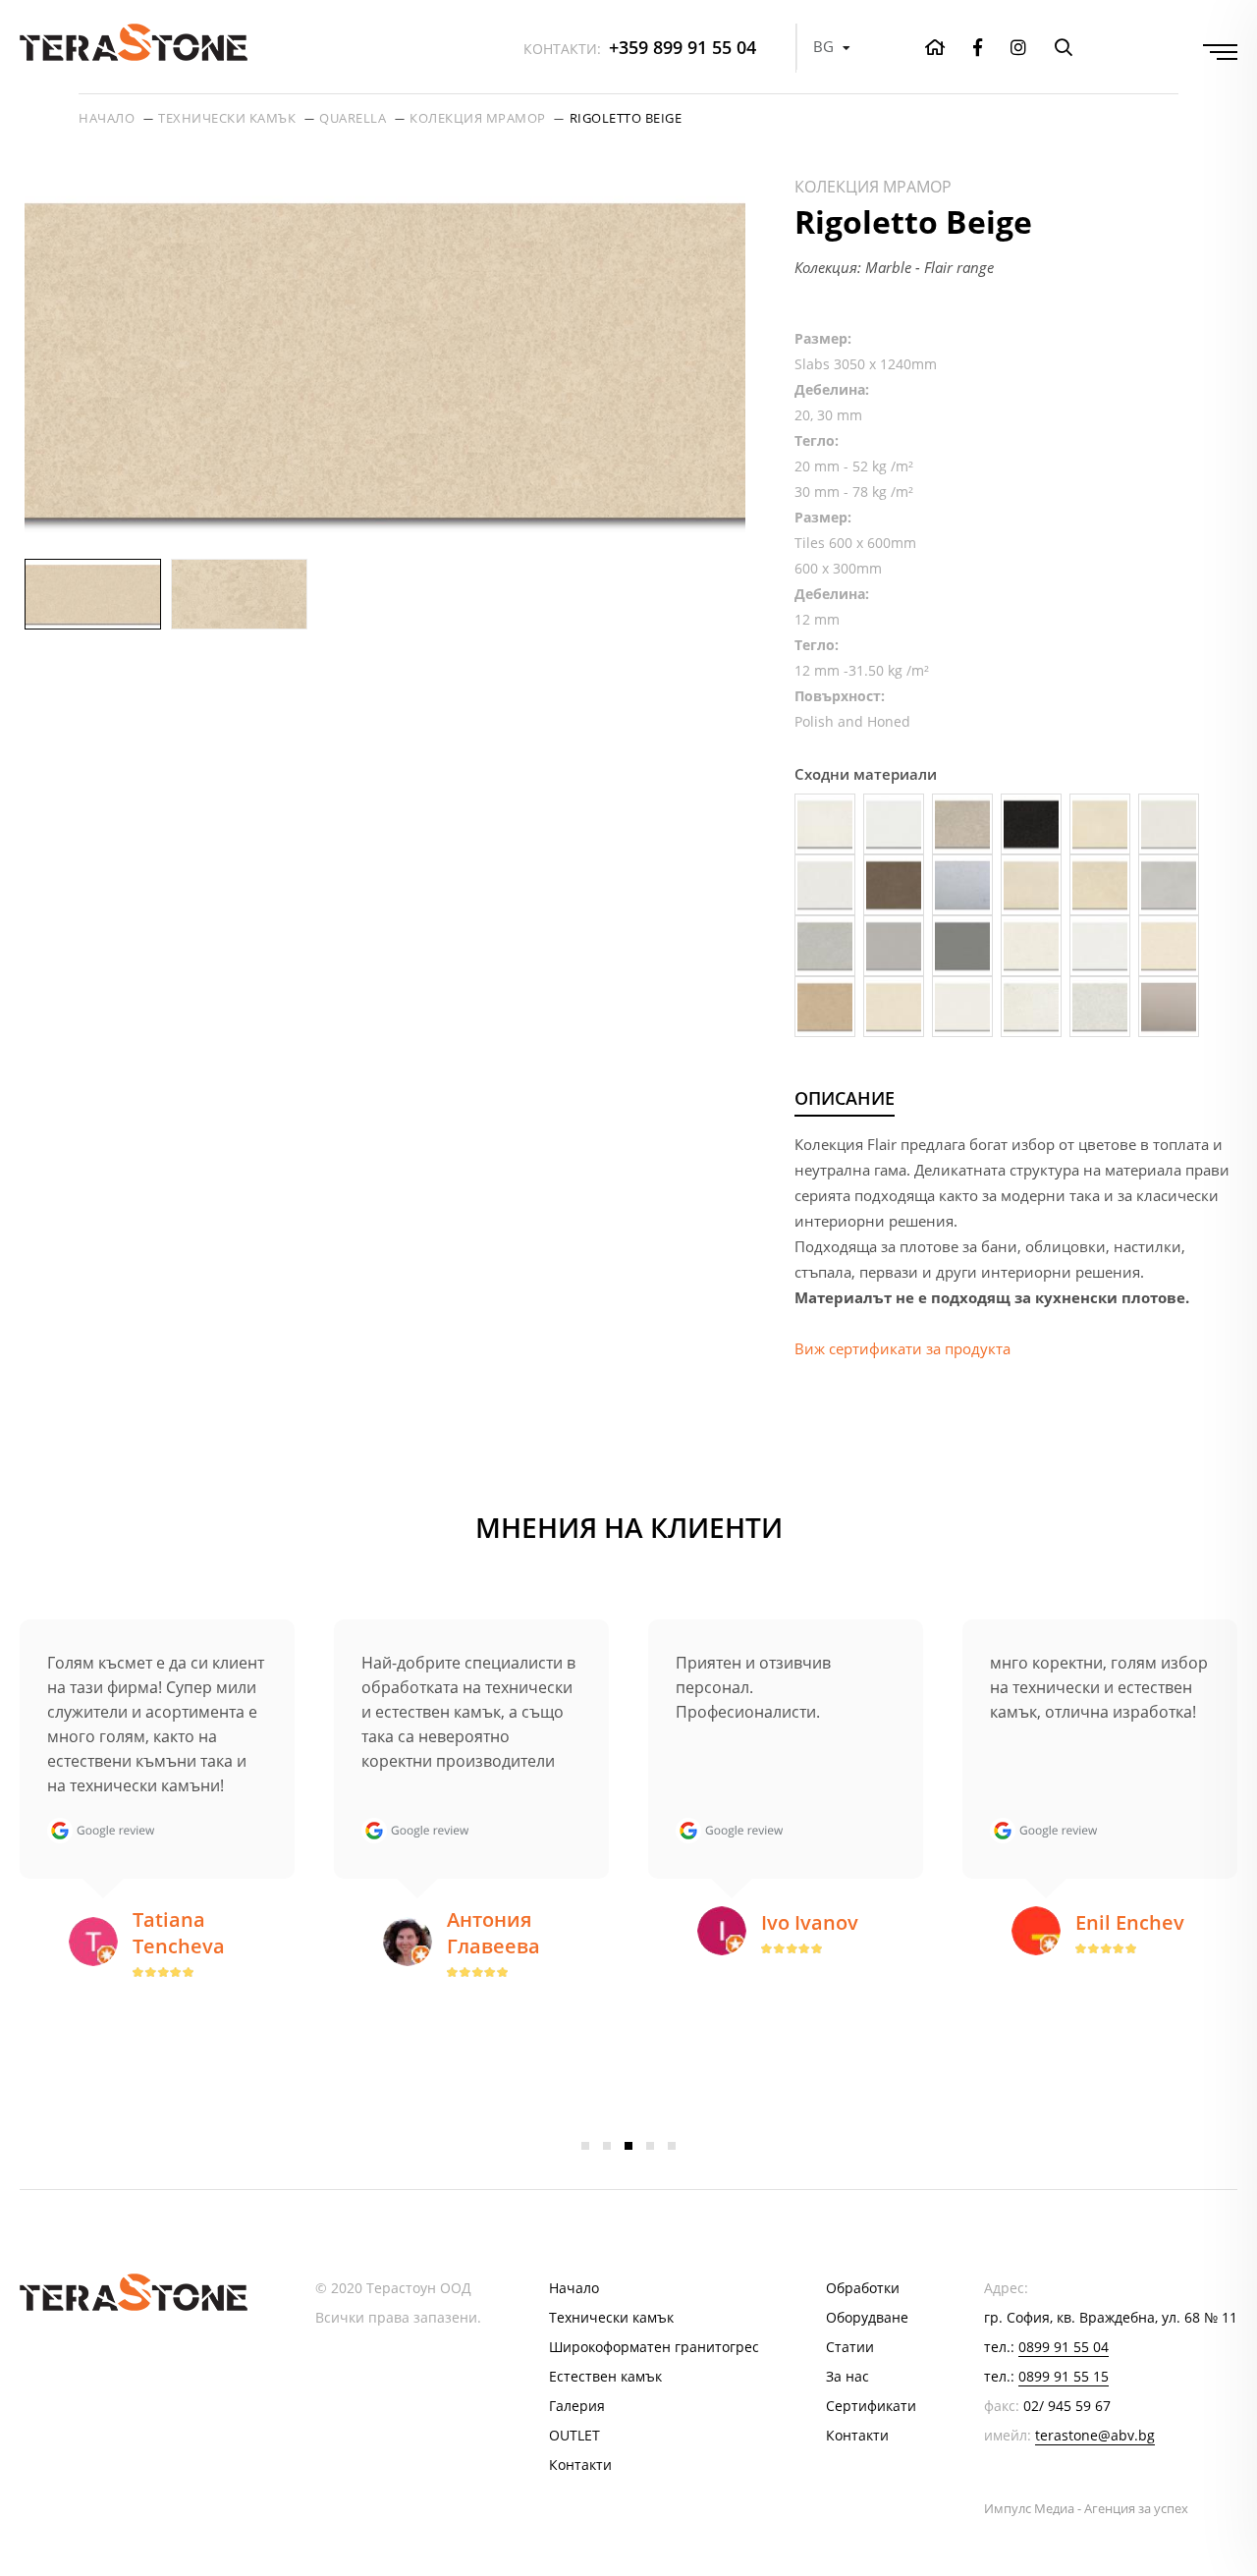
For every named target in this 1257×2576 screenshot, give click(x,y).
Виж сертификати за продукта (902, 1348)
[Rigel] (1169, 946)
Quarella (353, 118)
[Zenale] (1169, 1007)
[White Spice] (1100, 1007)
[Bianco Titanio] (825, 885)
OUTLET (574, 2435)
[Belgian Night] (1031, 824)
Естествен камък (605, 2376)
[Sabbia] (894, 1007)
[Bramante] (962, 885)
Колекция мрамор (478, 118)
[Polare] (1100, 946)
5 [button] (672, 2146)
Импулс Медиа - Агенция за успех (1086, 2508)
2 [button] (607, 2146)
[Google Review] (105, 1831)
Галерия (577, 2406)
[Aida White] (825, 824)
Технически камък (227, 118)
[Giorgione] (1169, 885)
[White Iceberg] (1031, 1007)
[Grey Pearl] (825, 946)
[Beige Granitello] (962, 824)
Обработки (863, 2288)
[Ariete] (894, 824)
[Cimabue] (1100, 885)
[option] (385, 360)
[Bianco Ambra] (1100, 824)
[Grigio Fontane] (894, 946)
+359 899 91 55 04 (640, 47)
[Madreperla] (1031, 946)
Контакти (580, 2465)
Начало (107, 118)
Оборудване (867, 2317)
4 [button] (650, 2146)
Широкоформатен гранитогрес (654, 2347)
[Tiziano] (962, 1007)
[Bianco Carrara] (1169, 824)
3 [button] (628, 2146)
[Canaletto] (1031, 885)
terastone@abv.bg (1095, 2435)
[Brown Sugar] (894, 885)
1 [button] (585, 2146)
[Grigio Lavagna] (962, 946)
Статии (850, 2347)
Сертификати (871, 2406)
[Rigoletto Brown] (825, 1007)
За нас (847, 2376)
